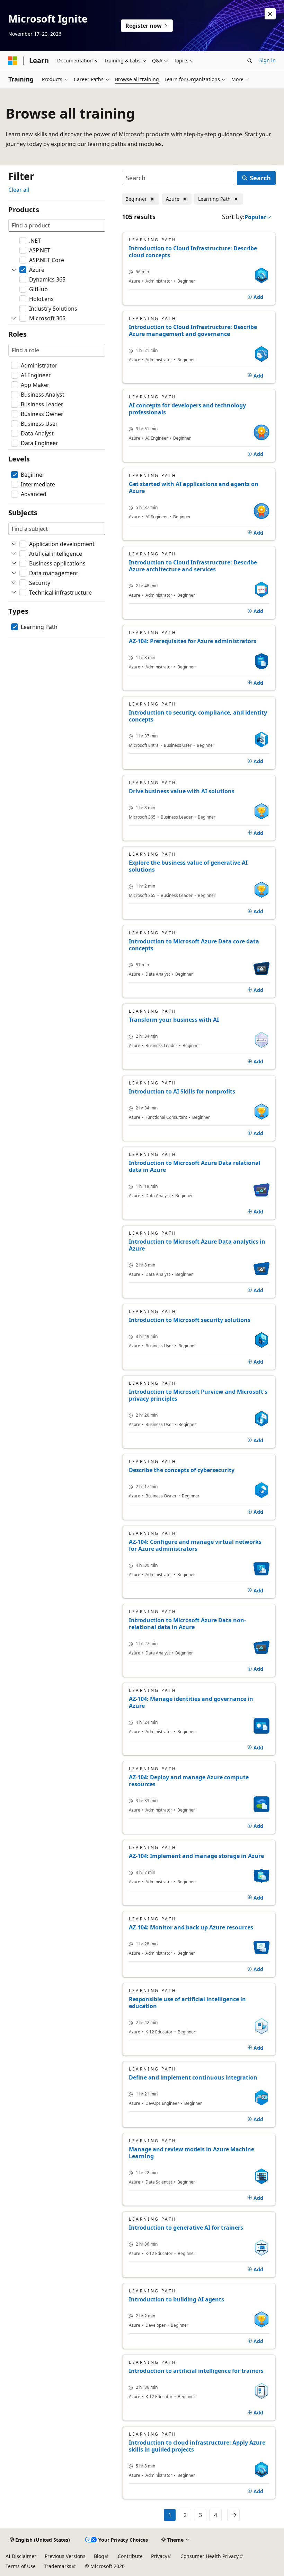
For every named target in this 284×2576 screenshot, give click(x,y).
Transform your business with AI (174, 1020)
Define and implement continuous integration (193, 2077)
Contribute (130, 2556)
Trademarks (58, 2566)
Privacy (159, 2556)
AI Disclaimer (21, 2556)
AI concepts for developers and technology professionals (187, 409)
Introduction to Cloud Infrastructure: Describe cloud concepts (193, 252)
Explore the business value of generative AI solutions (188, 866)
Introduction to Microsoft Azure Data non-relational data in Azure (187, 1624)
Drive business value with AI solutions (182, 791)
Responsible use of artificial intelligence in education (187, 2003)
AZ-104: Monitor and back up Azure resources (191, 1927)
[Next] (233, 2515)
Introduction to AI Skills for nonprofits (182, 1091)
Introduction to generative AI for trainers (186, 2228)
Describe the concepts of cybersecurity (182, 1470)
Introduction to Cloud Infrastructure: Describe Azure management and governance (193, 330)
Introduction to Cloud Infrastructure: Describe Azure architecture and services (193, 566)
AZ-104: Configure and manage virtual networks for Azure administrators (195, 1545)
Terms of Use (21, 2566)
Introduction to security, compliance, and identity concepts (198, 716)
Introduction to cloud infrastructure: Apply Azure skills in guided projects (197, 2446)
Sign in (268, 60)
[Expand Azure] (14, 270)
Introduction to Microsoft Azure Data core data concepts (194, 945)
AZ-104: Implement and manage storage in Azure (196, 1856)
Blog (99, 2556)
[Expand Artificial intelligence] (14, 554)
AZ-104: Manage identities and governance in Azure (191, 1702)
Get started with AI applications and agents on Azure (194, 487)
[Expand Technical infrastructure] (14, 593)
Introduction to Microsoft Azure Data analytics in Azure (197, 1245)
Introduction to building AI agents (176, 2299)
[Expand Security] (14, 583)
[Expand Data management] (14, 573)
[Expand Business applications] (14, 563)
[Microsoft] (13, 61)
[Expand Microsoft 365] (14, 318)
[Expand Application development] (14, 544)
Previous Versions (65, 2556)
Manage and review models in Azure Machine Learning (192, 2153)
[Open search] (250, 61)
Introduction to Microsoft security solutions (190, 1320)
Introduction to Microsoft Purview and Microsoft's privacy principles (198, 1395)
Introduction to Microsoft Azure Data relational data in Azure (195, 1166)
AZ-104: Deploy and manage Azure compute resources (189, 1781)
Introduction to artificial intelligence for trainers (196, 2371)
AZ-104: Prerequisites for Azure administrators (193, 641)
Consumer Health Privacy (210, 2556)
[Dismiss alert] (270, 14)
